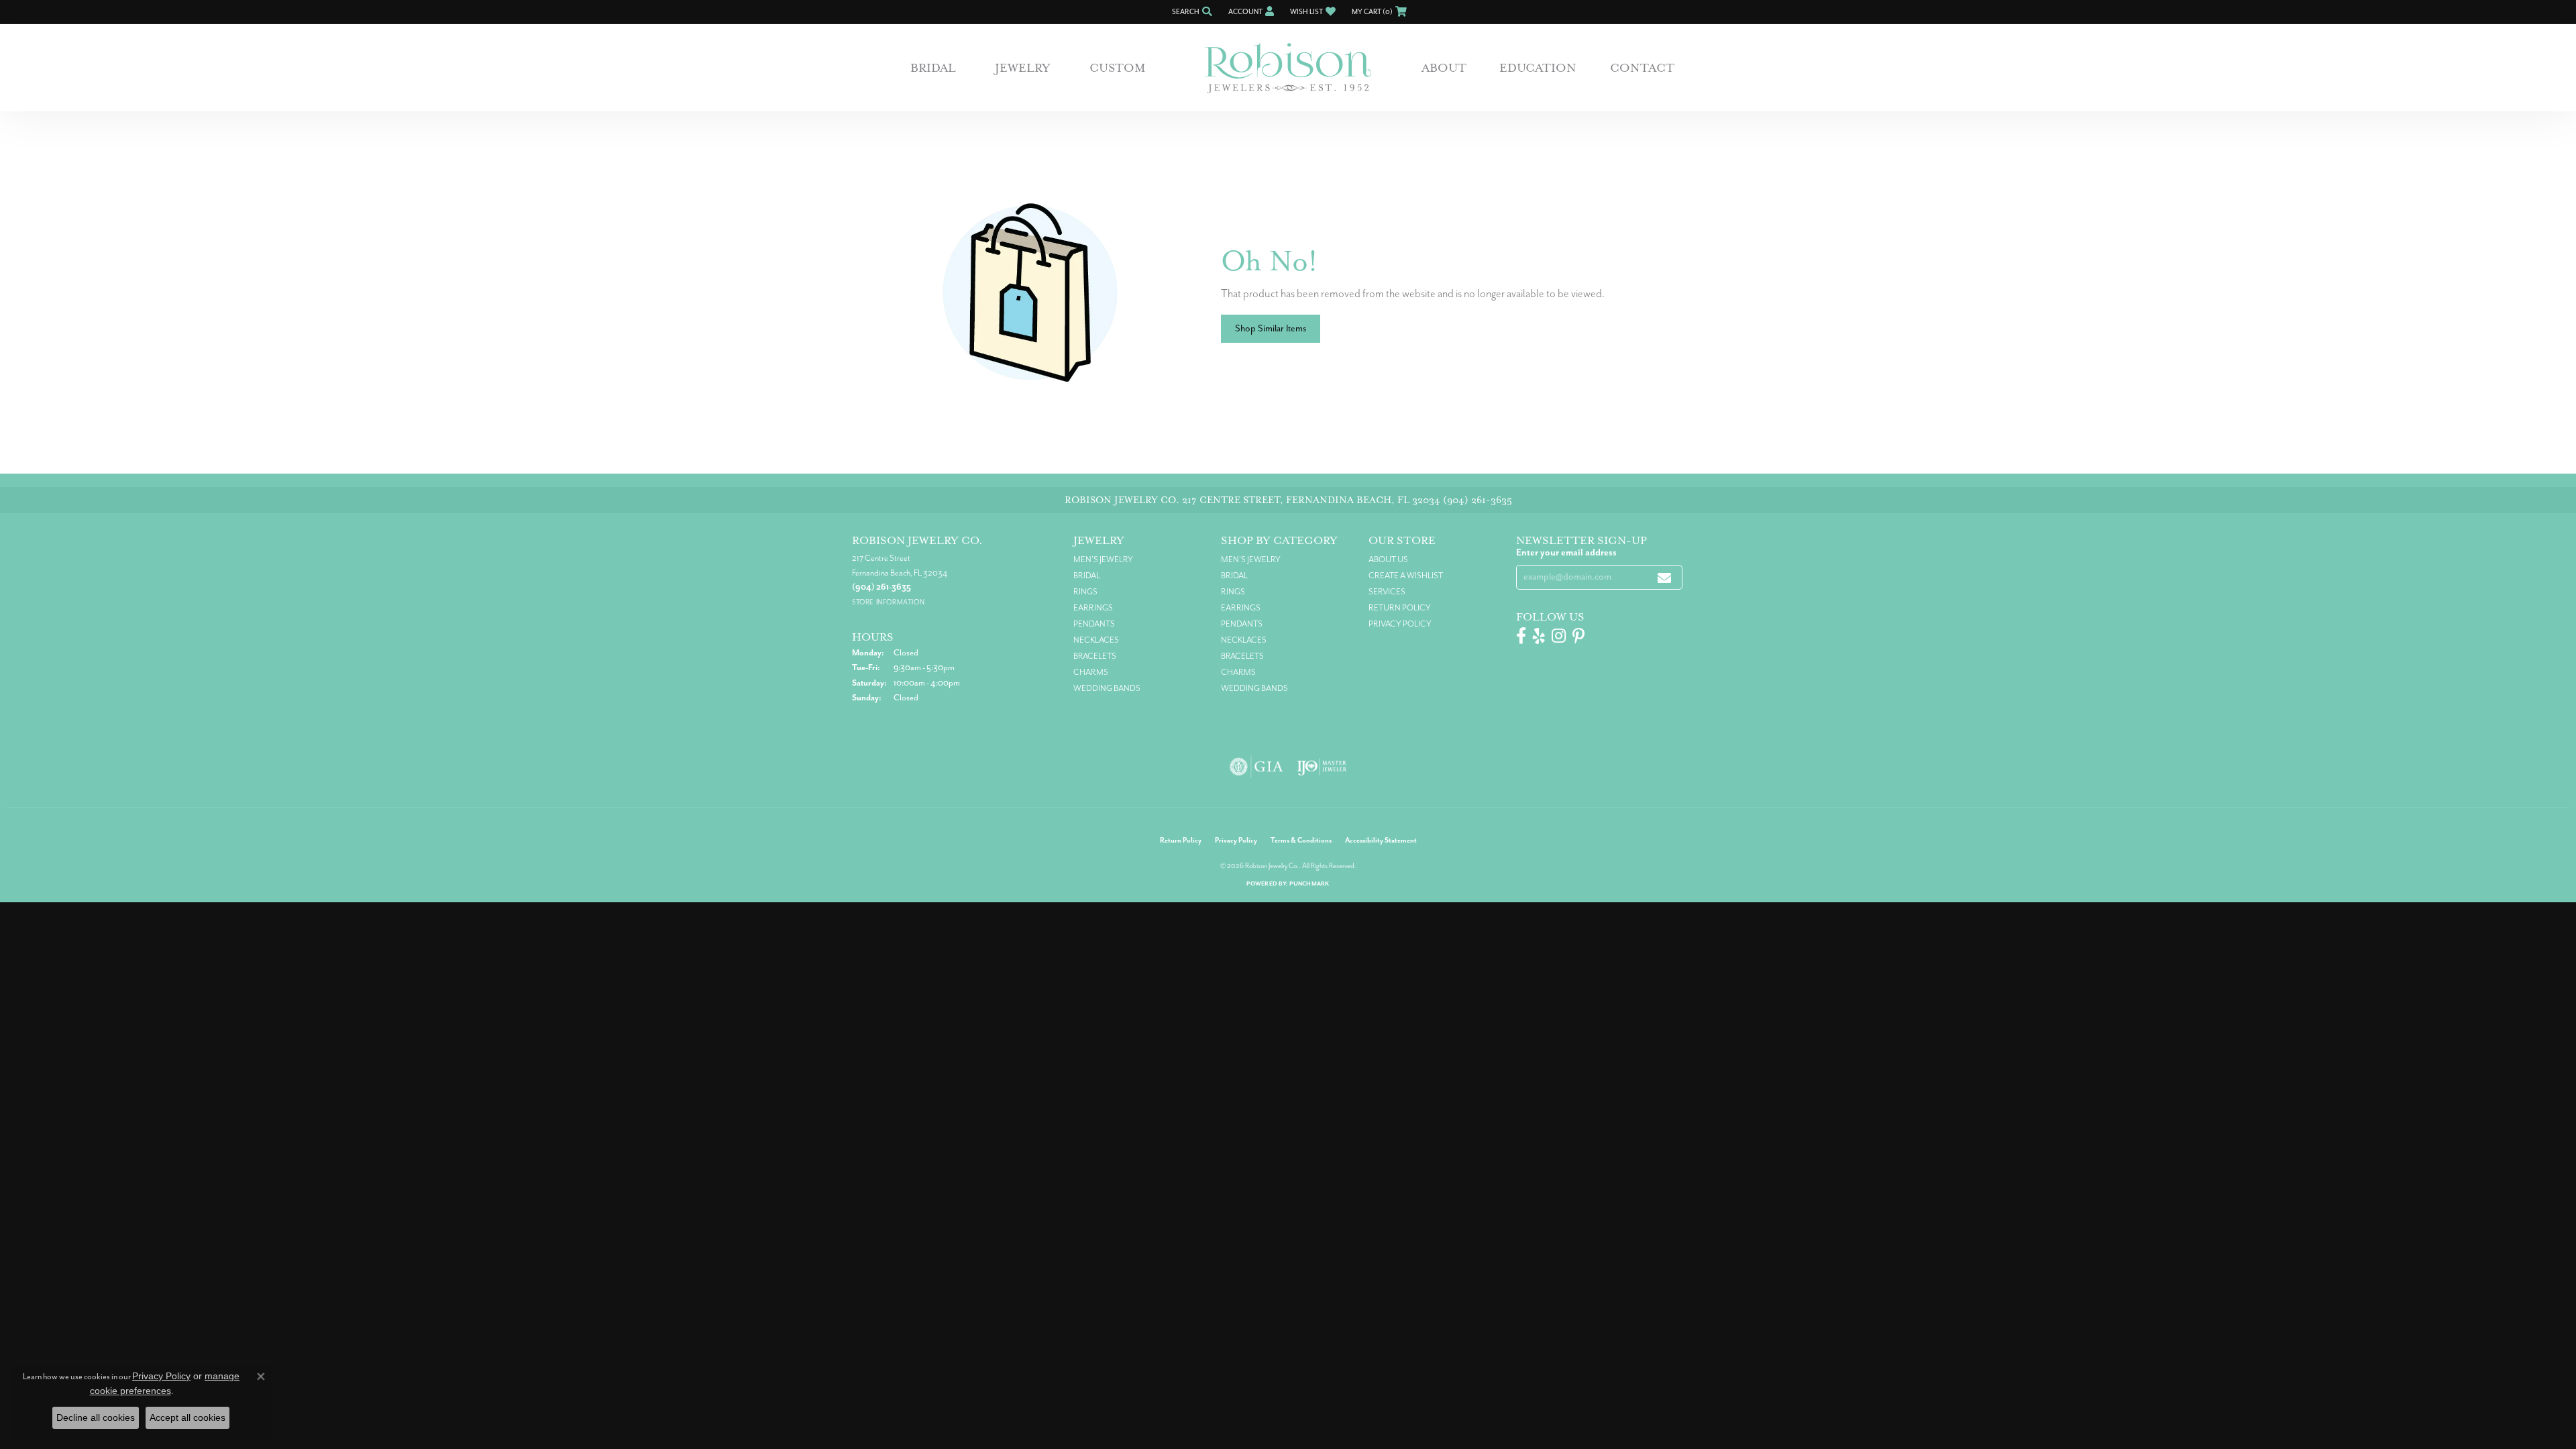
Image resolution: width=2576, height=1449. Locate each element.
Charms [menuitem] (1091, 672)
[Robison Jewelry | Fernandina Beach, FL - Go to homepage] (1288, 68)
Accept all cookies (187, 1417)
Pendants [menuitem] (1094, 624)
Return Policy (1400, 608)
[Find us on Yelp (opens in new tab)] (1539, 636)
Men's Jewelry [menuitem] (1103, 559)
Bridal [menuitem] (1087, 576)
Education (1538, 68)
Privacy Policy (1400, 624)
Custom (1118, 68)
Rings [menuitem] (1085, 592)
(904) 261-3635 (1478, 500)
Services (1387, 592)
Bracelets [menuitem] (1095, 656)
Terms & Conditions (1301, 840)
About (1444, 68)
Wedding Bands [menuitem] (1107, 688)
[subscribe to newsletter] (1664, 577)
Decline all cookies (96, 1417)
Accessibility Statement (1381, 840)
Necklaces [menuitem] (1096, 640)
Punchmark (1309, 884)
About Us (1388, 559)
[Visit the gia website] (1256, 767)
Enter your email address (1566, 552)
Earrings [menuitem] (1093, 608)
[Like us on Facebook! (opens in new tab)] (1521, 636)
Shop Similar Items (1271, 328)
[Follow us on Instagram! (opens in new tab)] (1559, 636)
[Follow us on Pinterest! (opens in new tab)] (1578, 636)
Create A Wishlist (1406, 576)
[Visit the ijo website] (1322, 767)
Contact (1642, 68)
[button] (1191, 12)
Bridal (933, 68)
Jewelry (1023, 68)
